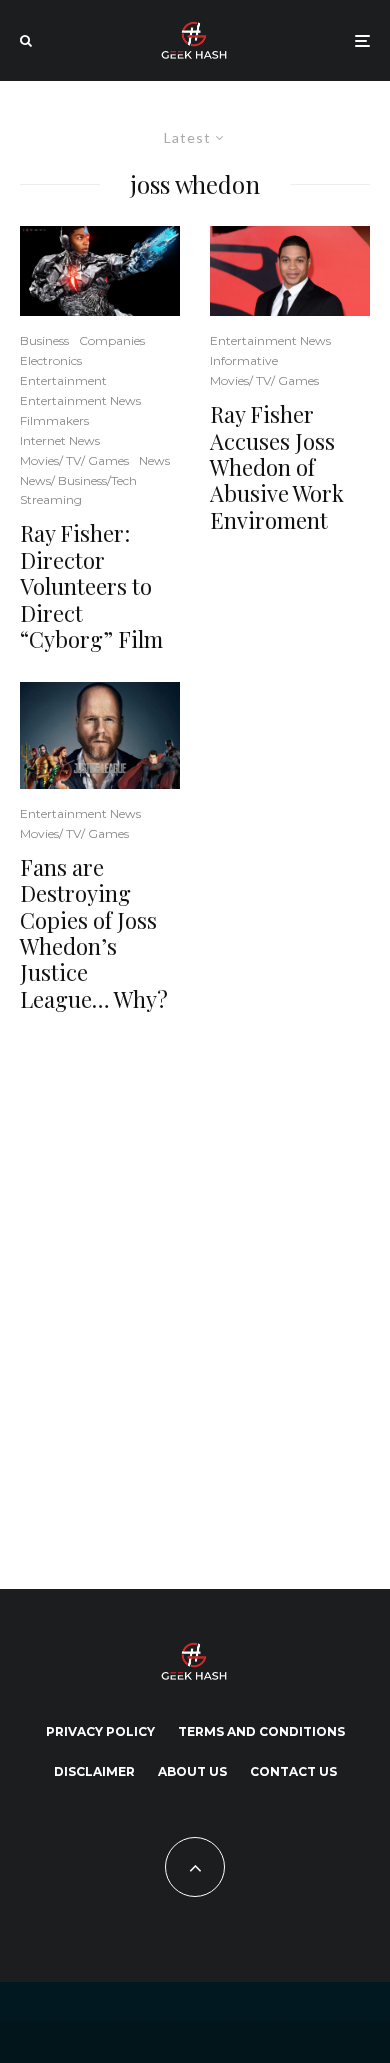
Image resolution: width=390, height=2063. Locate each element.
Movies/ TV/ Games (74, 460)
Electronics (51, 360)
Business (44, 340)
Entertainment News (80, 400)
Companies (112, 340)
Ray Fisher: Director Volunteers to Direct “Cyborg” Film (91, 586)
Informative (244, 360)
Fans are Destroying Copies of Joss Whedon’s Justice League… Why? (94, 933)
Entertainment (63, 380)
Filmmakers (54, 420)
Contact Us (293, 1771)
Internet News (60, 440)
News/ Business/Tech (78, 480)
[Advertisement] (195, 1297)
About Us (192, 1771)
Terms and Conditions (261, 1731)
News (154, 460)
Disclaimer (94, 1771)
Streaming (51, 499)
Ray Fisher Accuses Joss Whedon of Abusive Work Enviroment (277, 467)
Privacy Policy (100, 1731)
